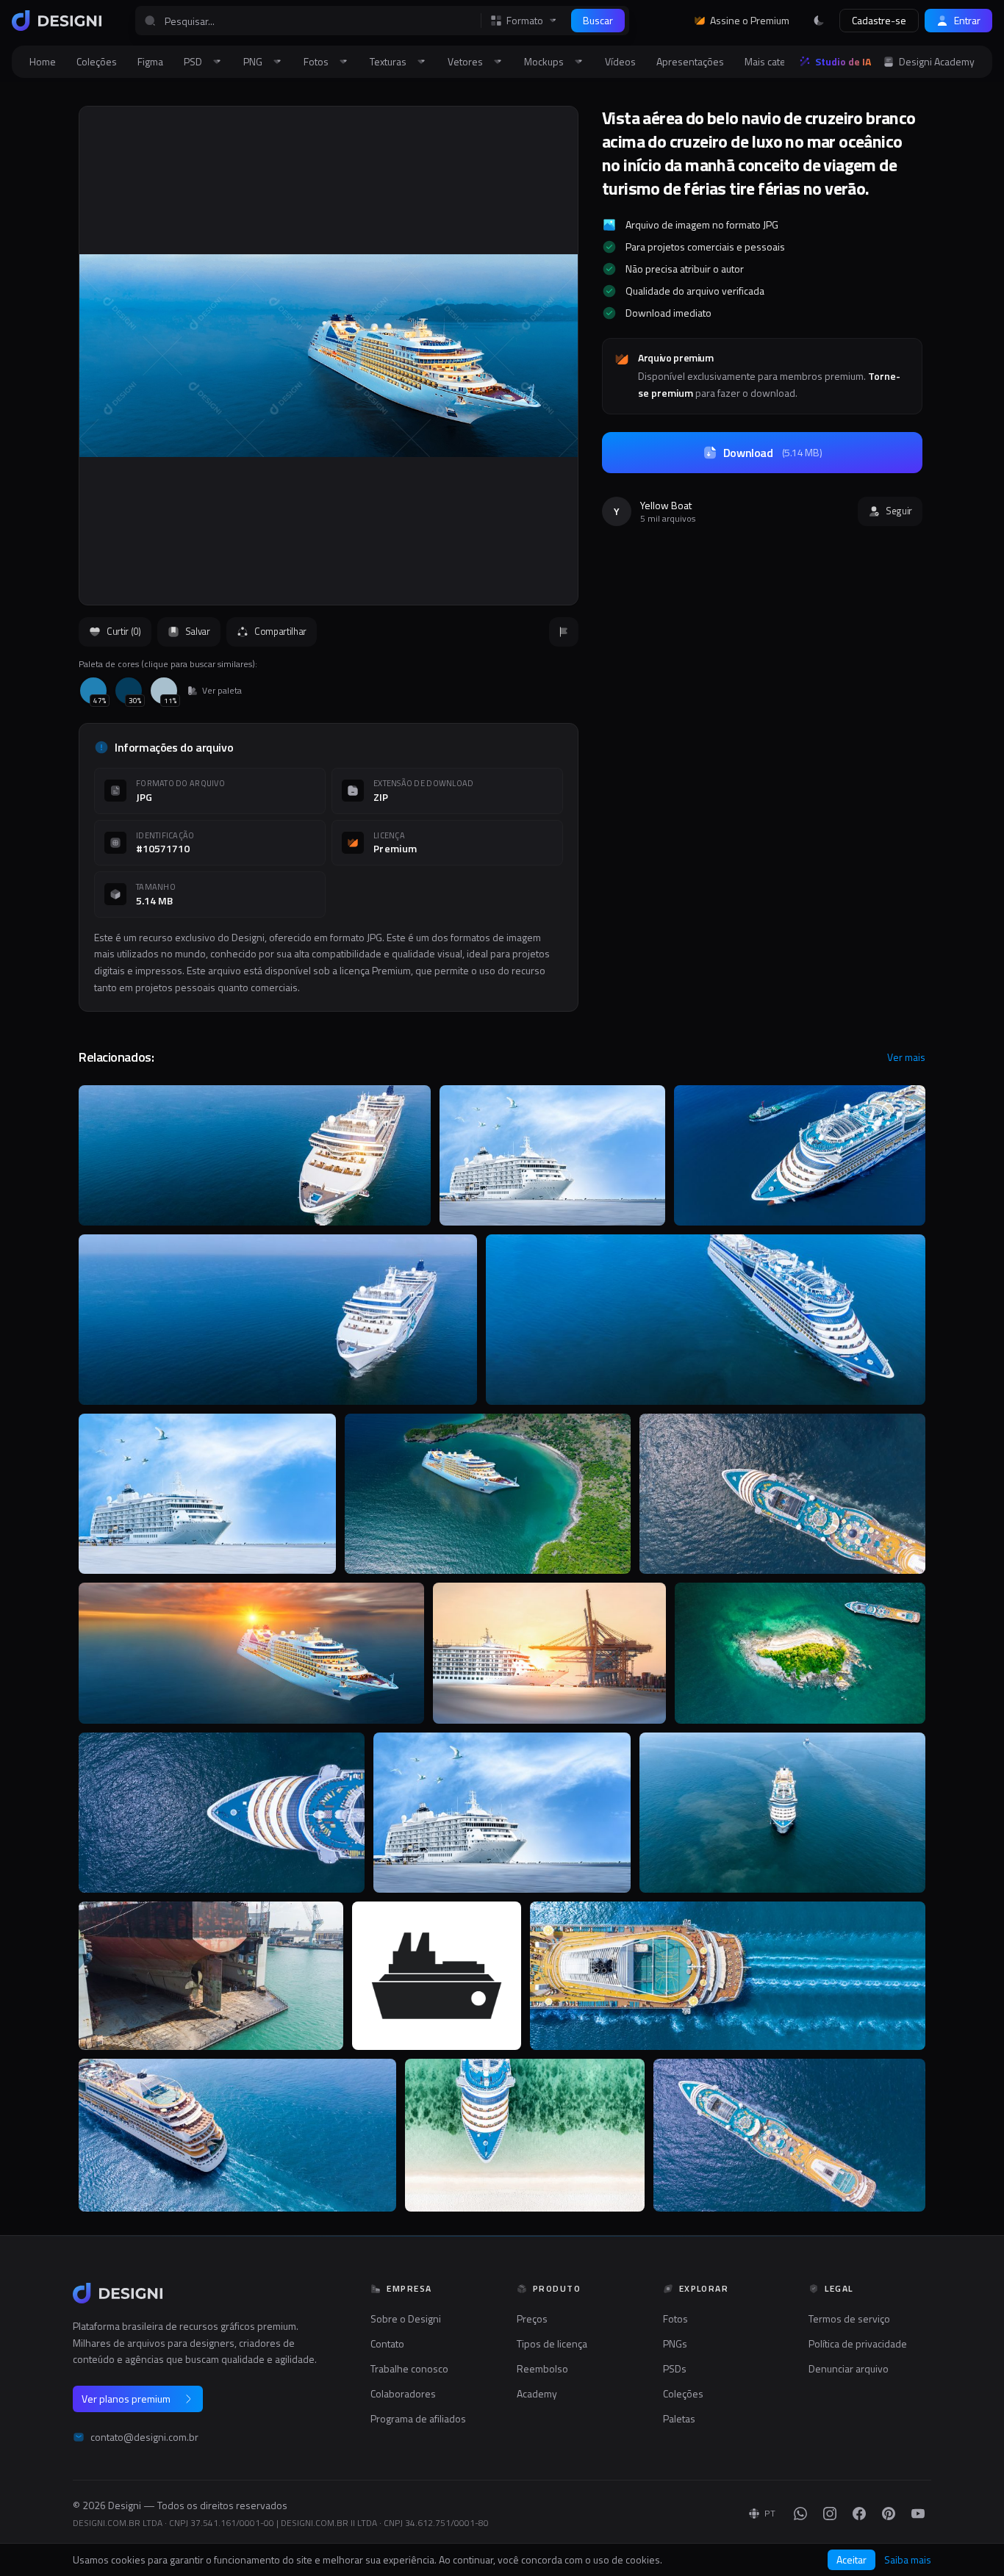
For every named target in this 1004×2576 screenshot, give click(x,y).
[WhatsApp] (800, 2514)
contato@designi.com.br (144, 2437)
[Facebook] (859, 2514)
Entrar (967, 20)
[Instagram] (830, 2514)
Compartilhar (280, 631)
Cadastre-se (879, 20)
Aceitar (851, 2559)
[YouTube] (918, 2514)
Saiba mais (908, 2560)
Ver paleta (222, 691)
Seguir (899, 511)
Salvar (198, 631)
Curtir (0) (124, 631)
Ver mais (906, 1057)
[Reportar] (564, 632)
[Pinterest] (889, 2514)
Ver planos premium (126, 2399)
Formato (525, 21)
